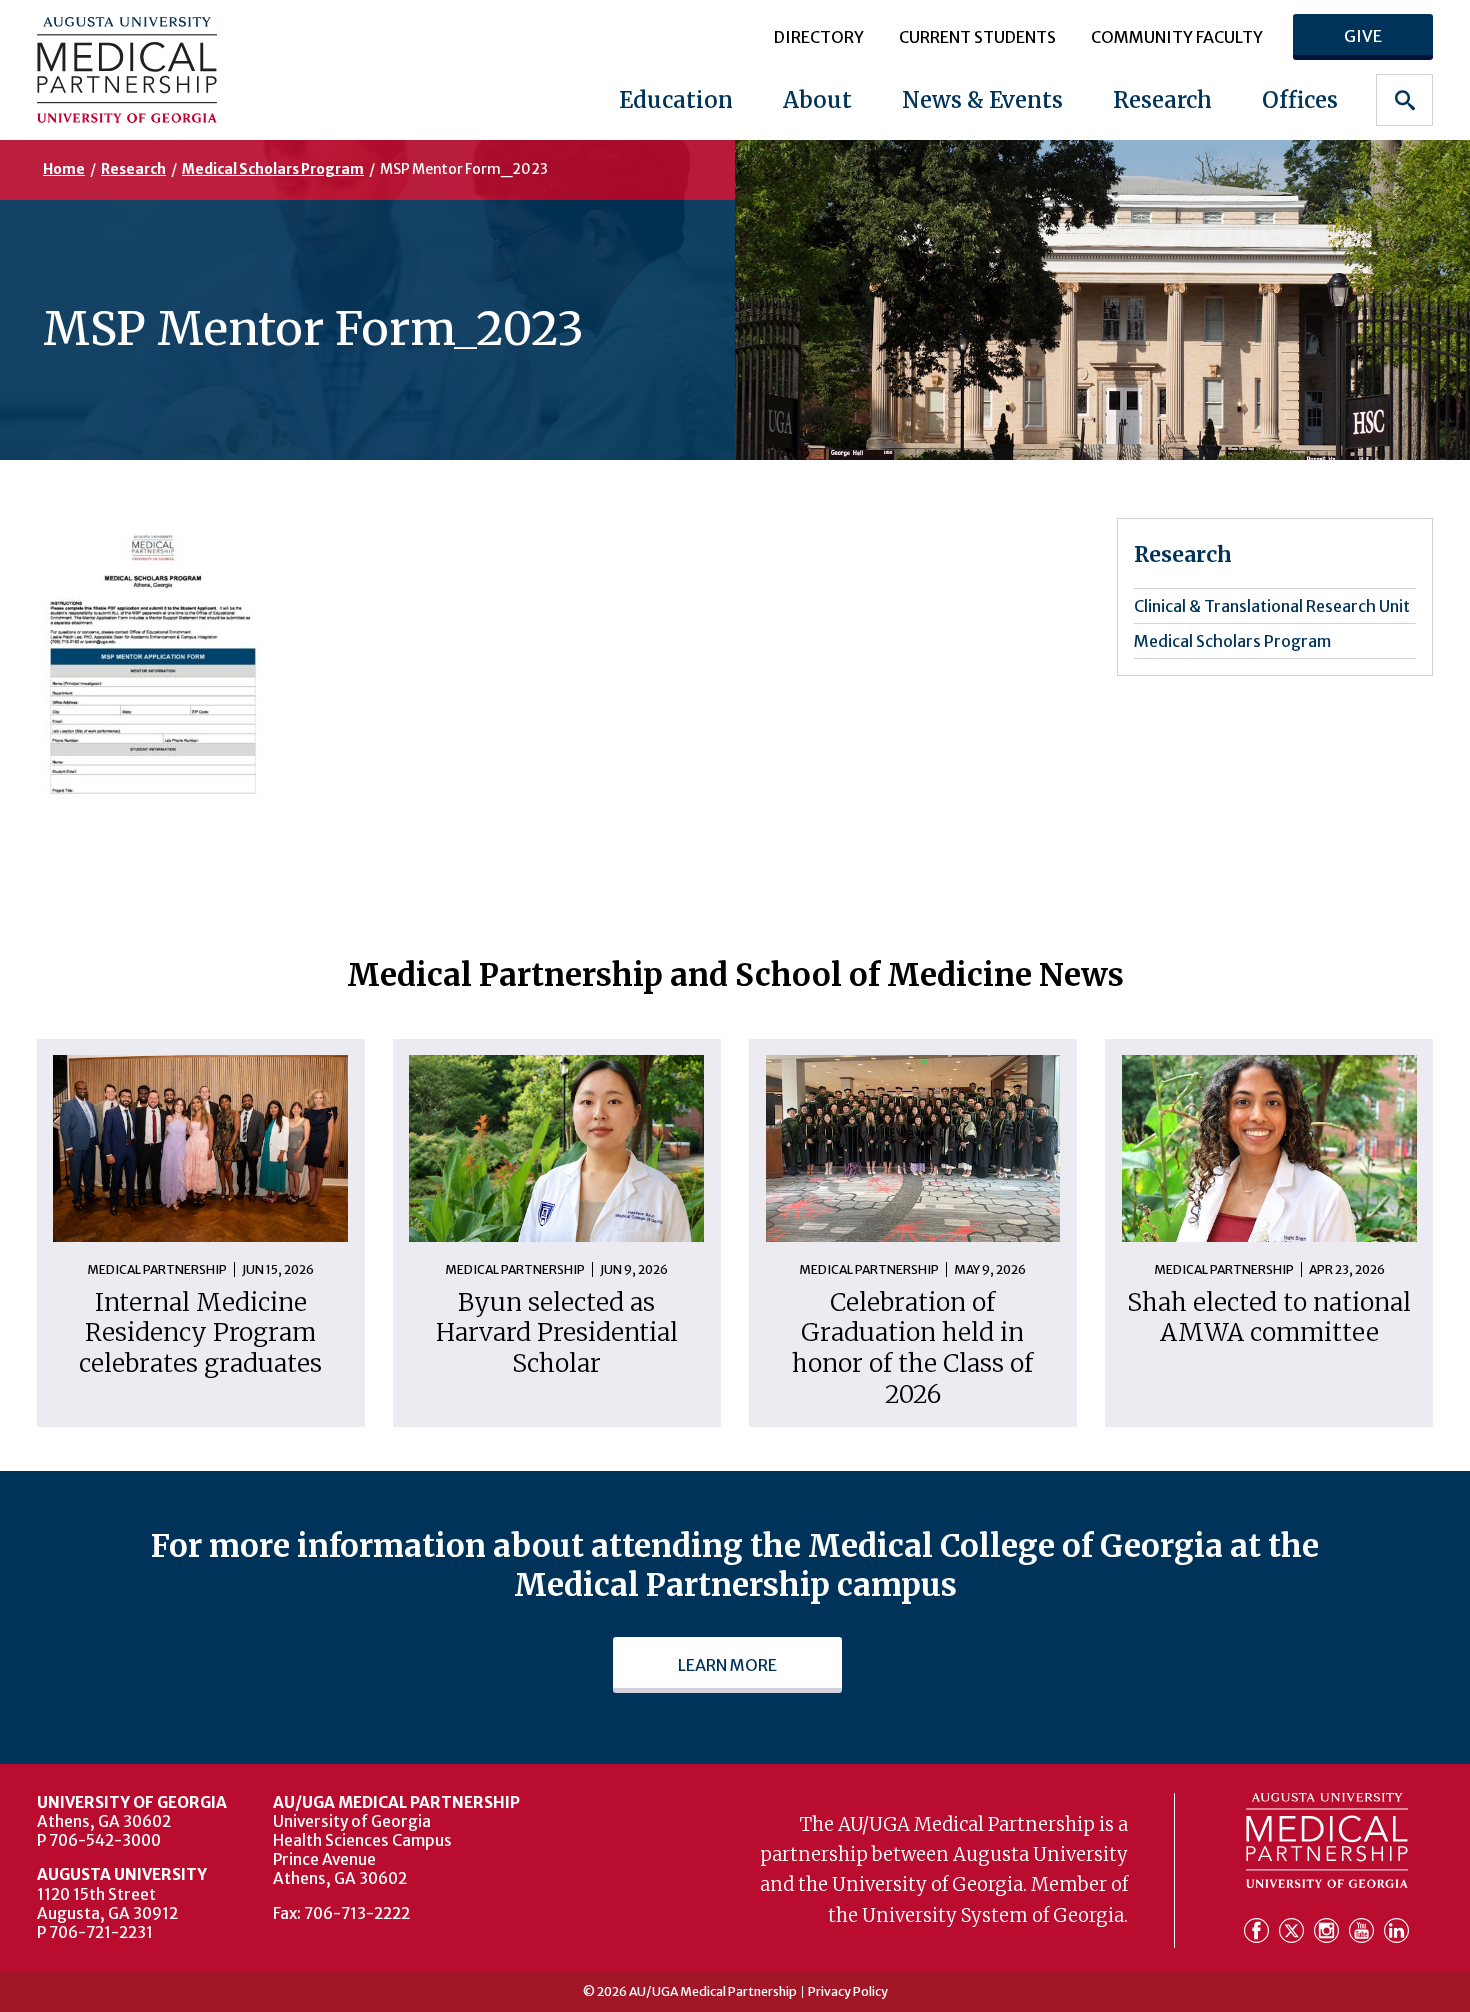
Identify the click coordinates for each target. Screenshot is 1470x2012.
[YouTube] (1364, 1932)
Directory (819, 37)
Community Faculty (1177, 37)
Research (1162, 100)
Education (676, 100)
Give (1363, 36)
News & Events (982, 100)
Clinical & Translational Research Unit (1272, 606)
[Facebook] (1259, 1932)
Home (64, 169)
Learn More (727, 1665)
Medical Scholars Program (273, 169)
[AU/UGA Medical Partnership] (160, 69)
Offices (1300, 100)
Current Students (977, 37)
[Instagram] (1329, 1932)
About (817, 100)
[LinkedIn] (1396, 1932)
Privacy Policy (848, 1992)
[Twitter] (1294, 1932)
